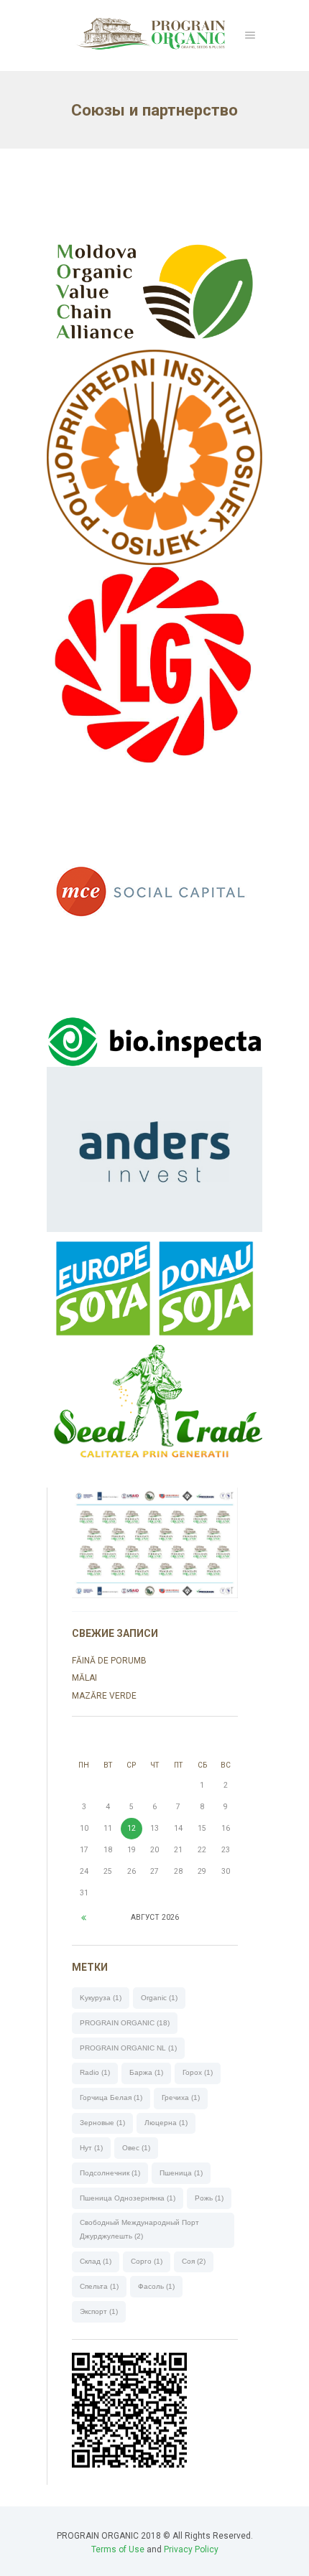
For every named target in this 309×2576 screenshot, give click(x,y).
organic (159, 1998)
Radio (95, 2072)
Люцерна (166, 2123)
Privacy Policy (191, 2549)
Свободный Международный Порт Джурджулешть (139, 2229)
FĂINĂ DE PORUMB (109, 1661)
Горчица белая (111, 2097)
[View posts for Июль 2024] (84, 1918)
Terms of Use (118, 2549)
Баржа (146, 2072)
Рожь (209, 2198)
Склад (96, 2261)
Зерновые (102, 2123)
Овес (136, 2148)
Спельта (99, 2286)
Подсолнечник (110, 2173)
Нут (91, 2148)
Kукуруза (101, 1998)
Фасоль (156, 2286)
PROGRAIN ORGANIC (125, 2023)
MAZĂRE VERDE (104, 1696)
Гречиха (181, 2097)
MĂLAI (84, 1678)
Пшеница (181, 2173)
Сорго (147, 2261)
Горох (198, 2072)
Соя (194, 2261)
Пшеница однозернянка (128, 2198)
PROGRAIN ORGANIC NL (128, 2048)
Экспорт (99, 2311)
